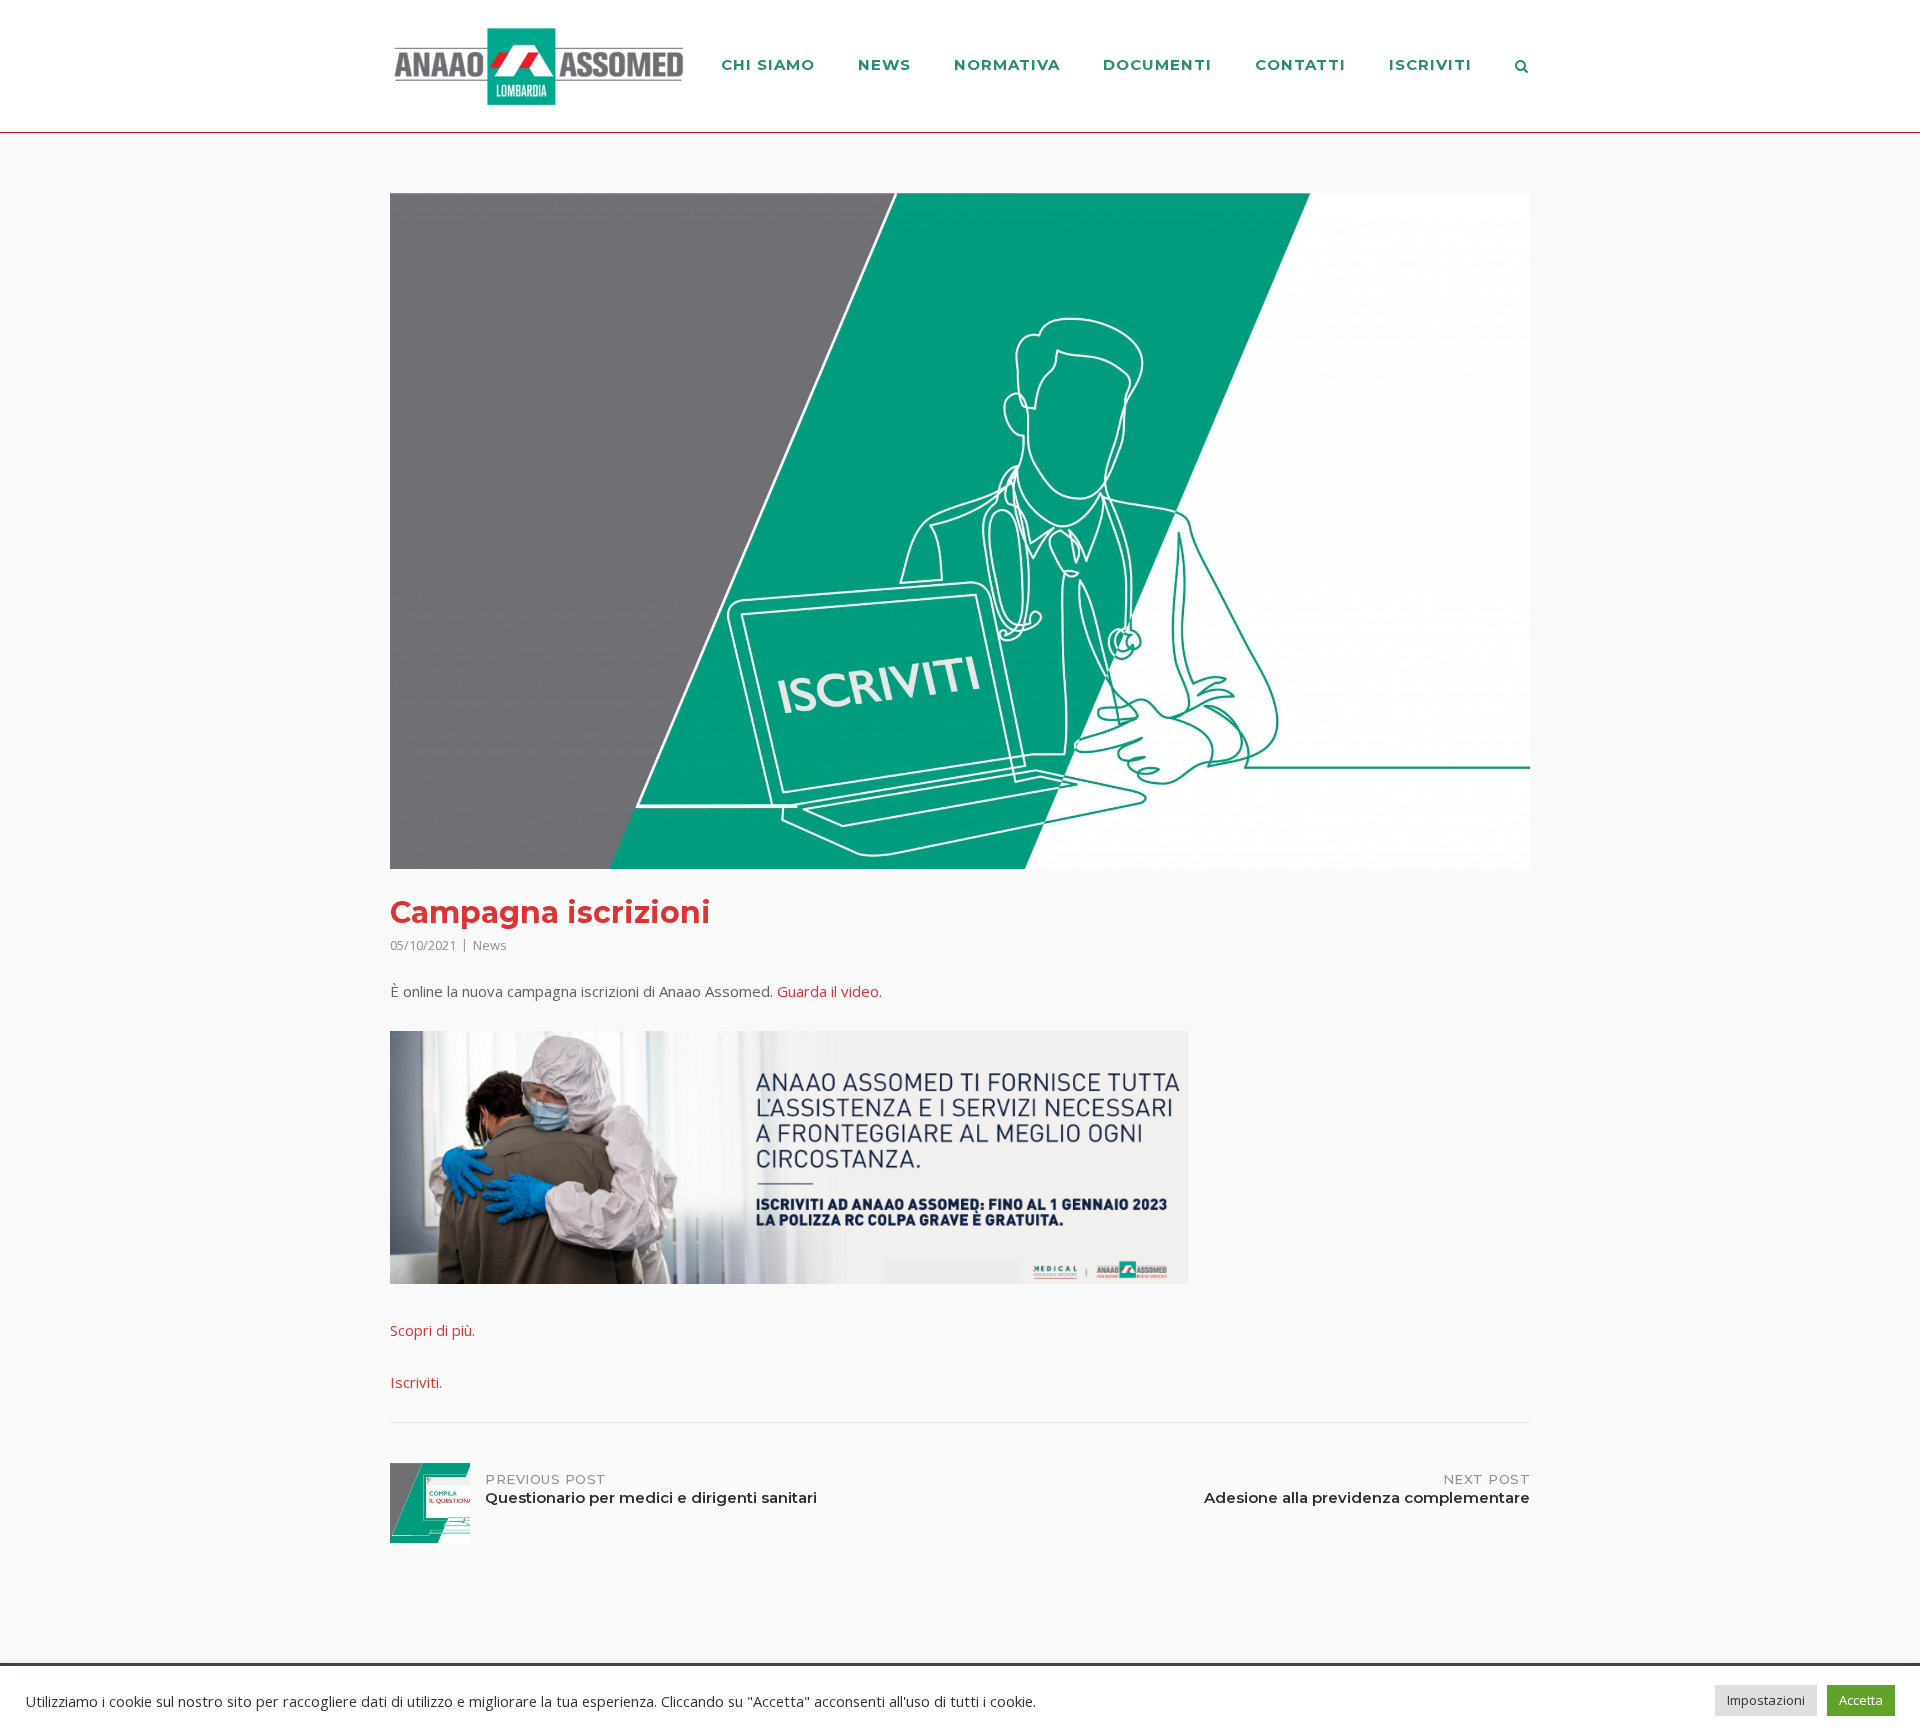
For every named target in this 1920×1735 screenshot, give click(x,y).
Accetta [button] (1861, 1700)
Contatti (1300, 64)
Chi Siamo (768, 64)
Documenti (1157, 64)
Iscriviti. (416, 1382)
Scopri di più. (432, 1330)
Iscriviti (1430, 64)
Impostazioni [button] (1766, 1700)
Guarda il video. (829, 991)
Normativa (1007, 64)
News (884, 64)
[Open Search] (1521, 68)
